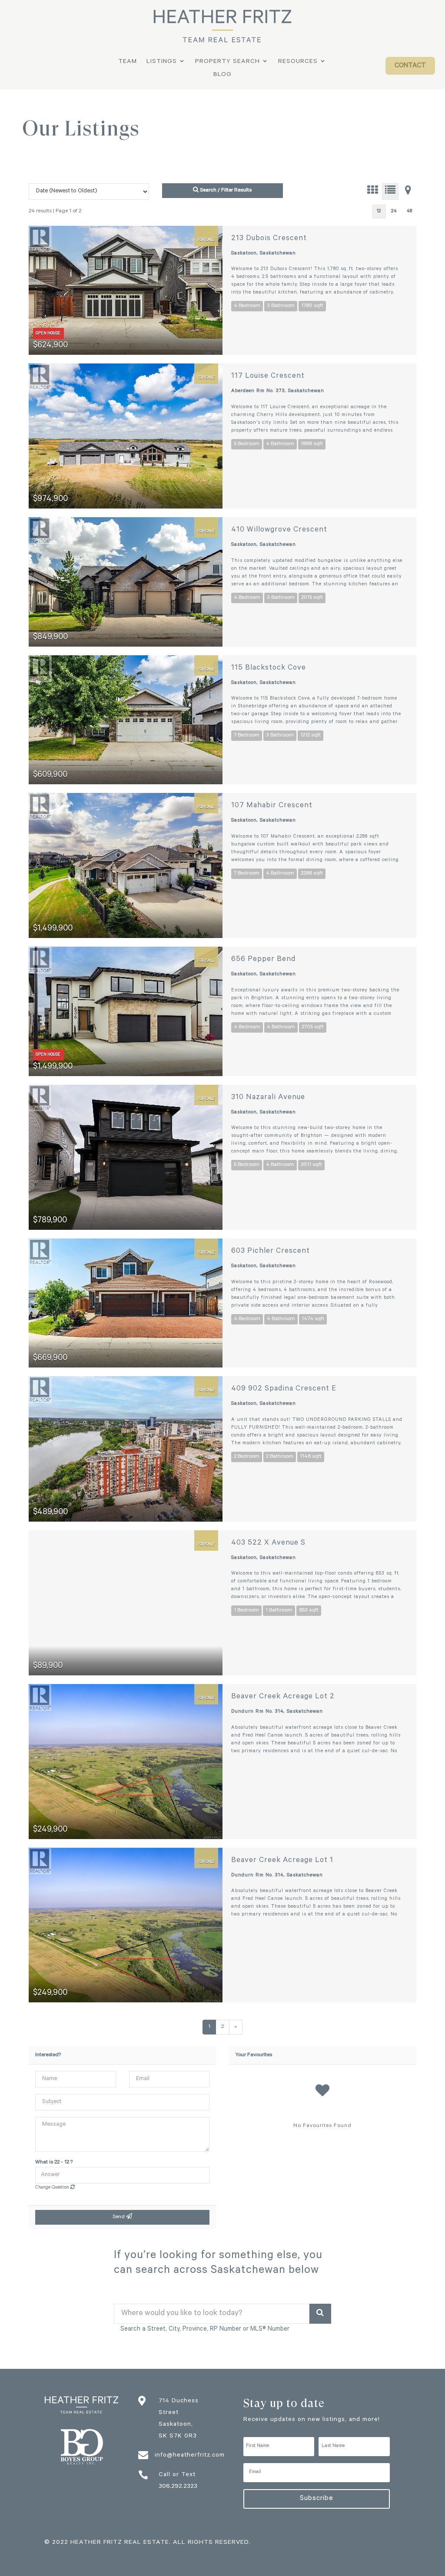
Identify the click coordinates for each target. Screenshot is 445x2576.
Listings (162, 62)
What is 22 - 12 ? (54, 2163)
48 (409, 212)
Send (119, 2217)
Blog (222, 75)
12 (379, 212)
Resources (298, 62)
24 (394, 212)
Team (128, 62)
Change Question (53, 2188)
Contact (410, 66)
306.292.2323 (178, 2487)
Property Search (227, 62)
